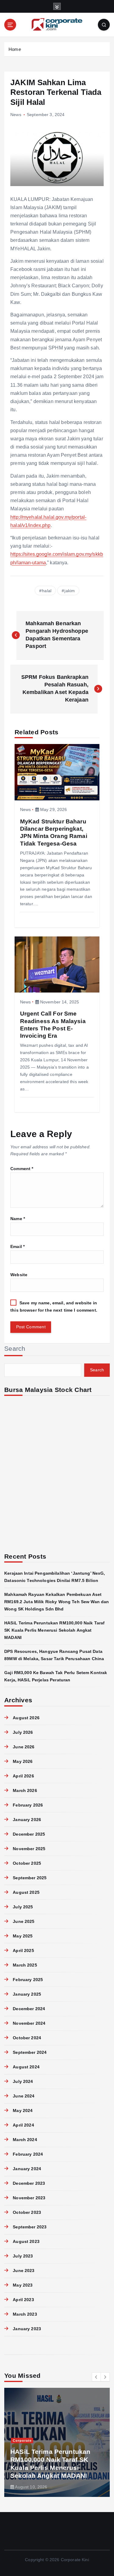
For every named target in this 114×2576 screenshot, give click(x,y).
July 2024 (23, 2081)
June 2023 (24, 2271)
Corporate (22, 2441)
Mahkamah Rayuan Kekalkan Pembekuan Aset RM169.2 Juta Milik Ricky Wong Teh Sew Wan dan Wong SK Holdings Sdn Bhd (57, 1602)
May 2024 (23, 2111)
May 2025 (23, 1936)
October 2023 (27, 2212)
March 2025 (25, 1965)
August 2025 (26, 1892)
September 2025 (30, 1878)
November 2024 (29, 2023)
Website (19, 1275)
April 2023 (23, 2300)
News (16, 115)
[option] (57, 2442)
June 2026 (24, 1747)
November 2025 (29, 1849)
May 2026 (23, 1761)
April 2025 (23, 1950)
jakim (70, 591)
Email (17, 1246)
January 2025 (27, 1994)
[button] (96, 2377)
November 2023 (29, 2198)
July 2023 (23, 2256)
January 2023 (27, 2329)
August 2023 (26, 2241)
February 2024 (28, 2154)
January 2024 (27, 2169)
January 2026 (27, 1820)
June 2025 (24, 1921)
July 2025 (23, 1907)
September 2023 (30, 2227)
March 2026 (25, 1790)
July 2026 (23, 1732)
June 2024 (24, 2096)
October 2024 (27, 2038)
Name (18, 1219)
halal (47, 591)
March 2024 (25, 2140)
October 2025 (27, 1863)
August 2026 (26, 1718)
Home (15, 49)
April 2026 (23, 1776)
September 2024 (30, 2052)
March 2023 (25, 2314)
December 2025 (29, 1834)
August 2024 (26, 2067)
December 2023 (29, 2183)
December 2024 (29, 2009)
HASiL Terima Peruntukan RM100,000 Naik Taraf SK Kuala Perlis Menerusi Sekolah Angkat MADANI (54, 1630)
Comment (22, 1169)
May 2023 (23, 2285)
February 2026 (28, 1805)
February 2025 (28, 1980)
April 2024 (23, 2125)
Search (15, 1348)
